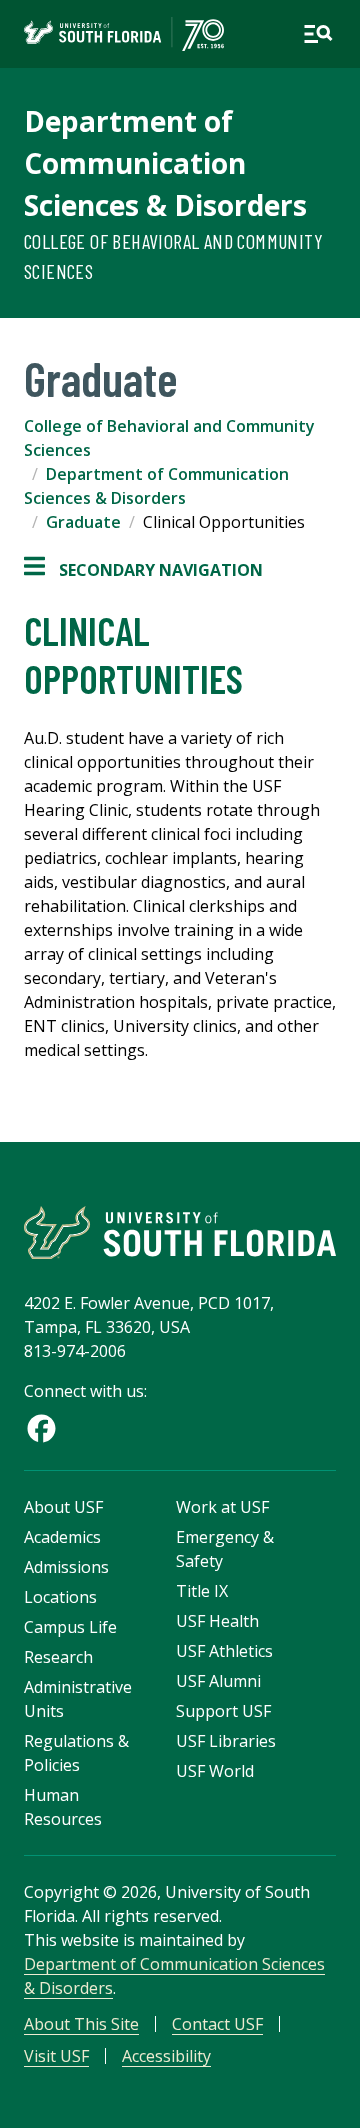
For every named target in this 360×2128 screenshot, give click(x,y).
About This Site (81, 2024)
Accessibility (166, 2056)
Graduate (83, 522)
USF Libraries (226, 1741)
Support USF (223, 1711)
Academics (62, 1537)
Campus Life (70, 1627)
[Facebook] (41, 1428)
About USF (63, 1507)
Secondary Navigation (143, 570)
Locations (60, 1597)
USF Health (217, 1621)
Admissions (66, 1567)
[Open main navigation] (318, 34)
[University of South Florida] (180, 1232)
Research (58, 1657)
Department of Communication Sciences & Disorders (165, 163)
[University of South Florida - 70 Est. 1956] (124, 34)
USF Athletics (224, 1651)
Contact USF (217, 2024)
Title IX (202, 1591)
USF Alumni (218, 1681)
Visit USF (56, 2056)
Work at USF (222, 1507)
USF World (215, 1771)
